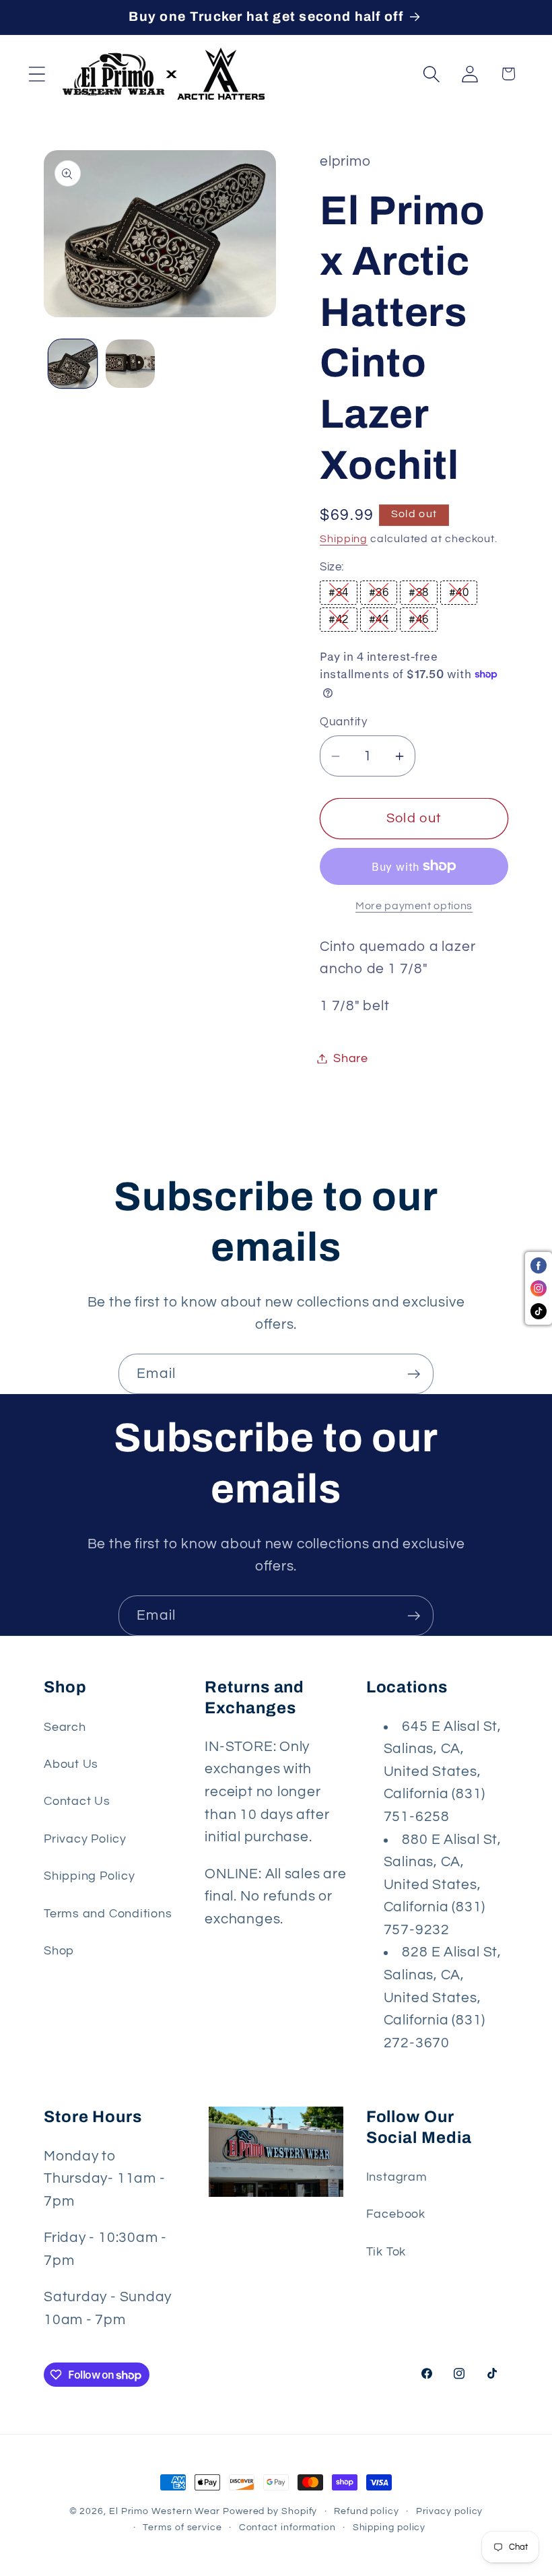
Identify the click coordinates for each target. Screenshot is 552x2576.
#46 (419, 620)
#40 (459, 593)
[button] (37, 74)
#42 (339, 620)
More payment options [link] (414, 906)
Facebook (396, 2214)
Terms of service (182, 2527)
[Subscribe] (414, 1374)
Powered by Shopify (270, 2511)
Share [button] (351, 1058)
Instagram (397, 2177)
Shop (59, 1951)
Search (65, 1727)
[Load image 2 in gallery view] (130, 364)
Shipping (344, 539)
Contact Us (77, 1801)
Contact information (287, 2527)
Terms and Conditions (108, 1914)
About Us (71, 1764)
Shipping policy (389, 2527)
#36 (379, 593)
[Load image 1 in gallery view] (73, 364)
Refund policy (367, 2511)
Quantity (343, 722)
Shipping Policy (90, 1876)
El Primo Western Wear (165, 2511)
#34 (339, 593)
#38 (419, 593)
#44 (379, 620)
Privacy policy (450, 2511)
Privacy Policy (85, 1839)
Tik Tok (386, 2252)
